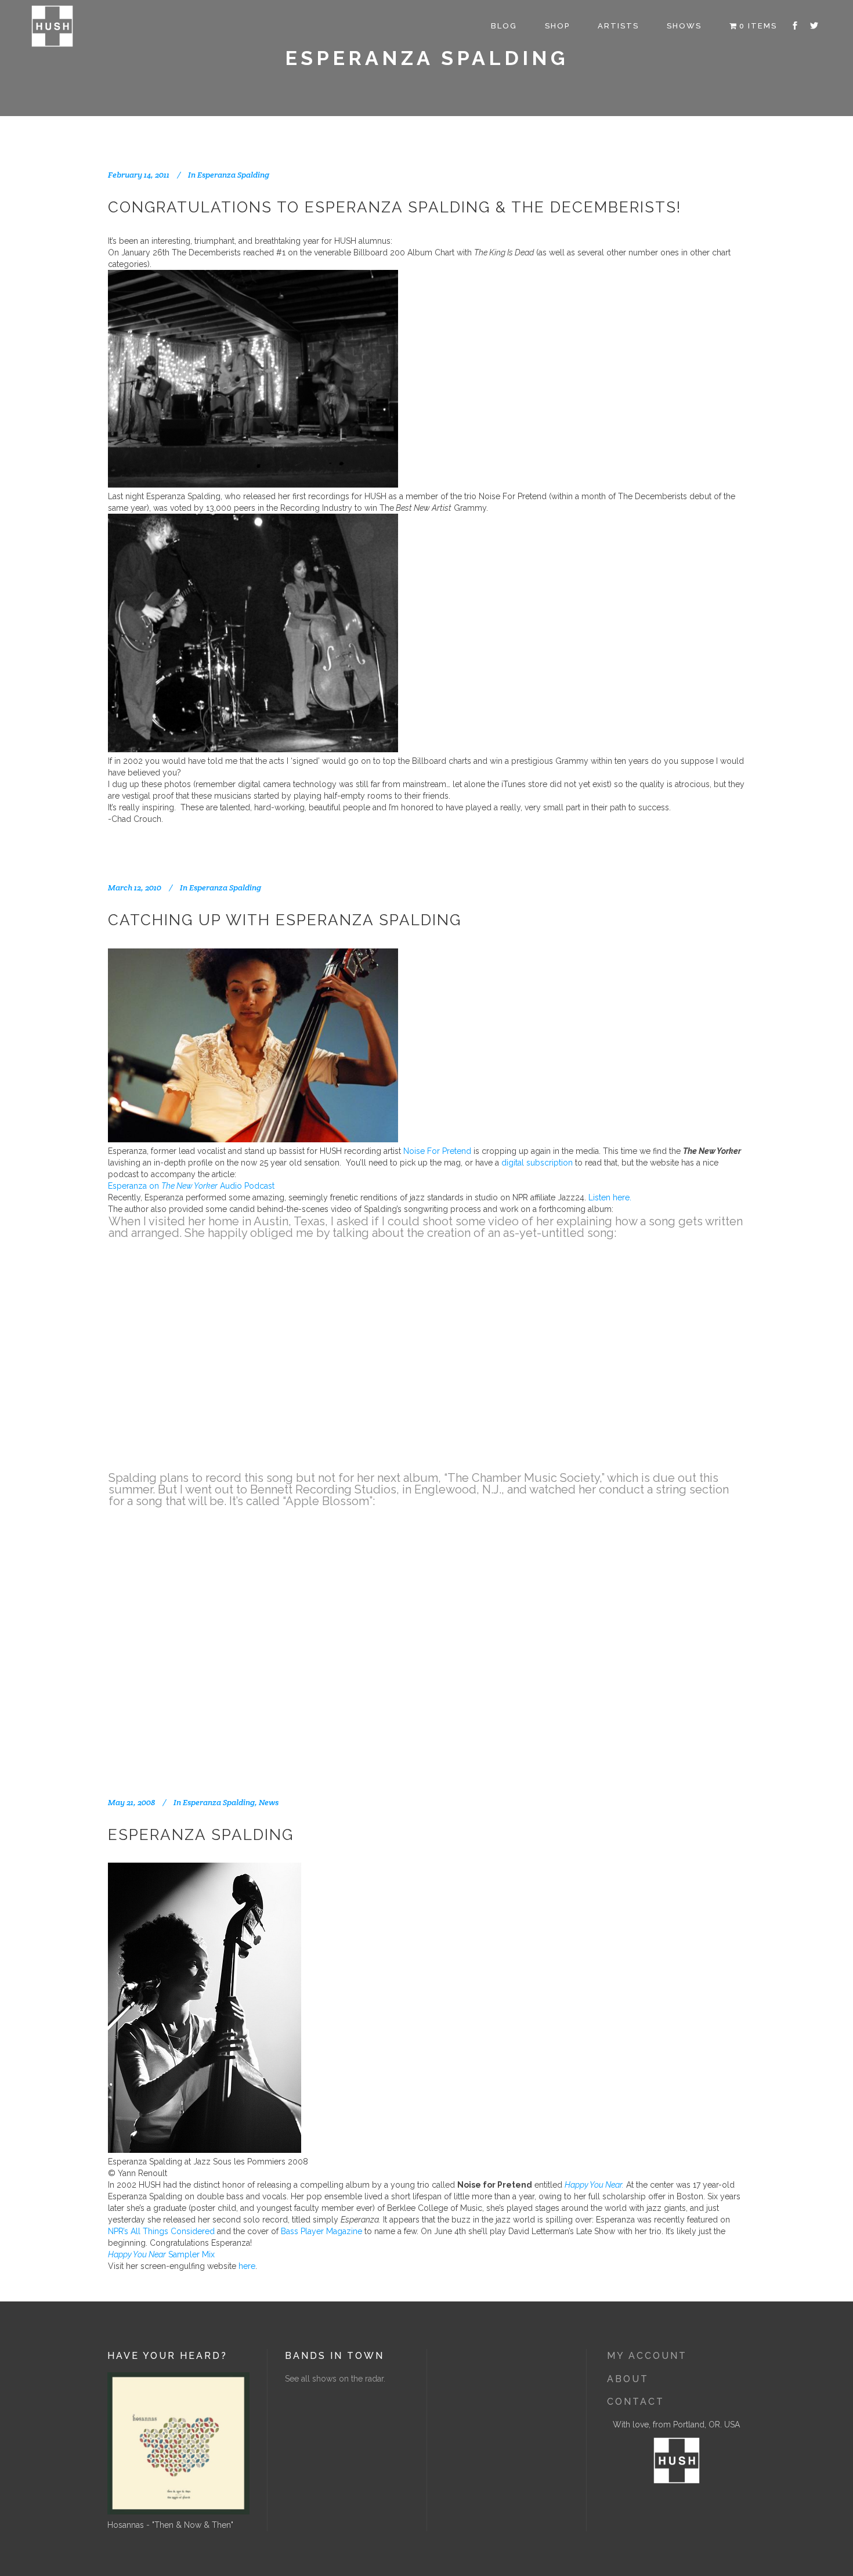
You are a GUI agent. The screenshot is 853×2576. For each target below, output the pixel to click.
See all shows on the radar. (335, 2379)
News (269, 1802)
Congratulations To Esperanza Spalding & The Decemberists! (395, 207)
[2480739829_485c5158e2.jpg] (205, 2150)
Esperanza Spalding (233, 175)
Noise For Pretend (437, 1151)
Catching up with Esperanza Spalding (285, 920)
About (628, 2379)
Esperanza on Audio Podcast (191, 1186)
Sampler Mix (161, 2254)
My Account (647, 2356)
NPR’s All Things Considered (161, 2231)
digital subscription (537, 1163)
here (247, 2266)
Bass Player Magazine (321, 2231)
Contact (636, 2402)
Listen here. (610, 1197)
